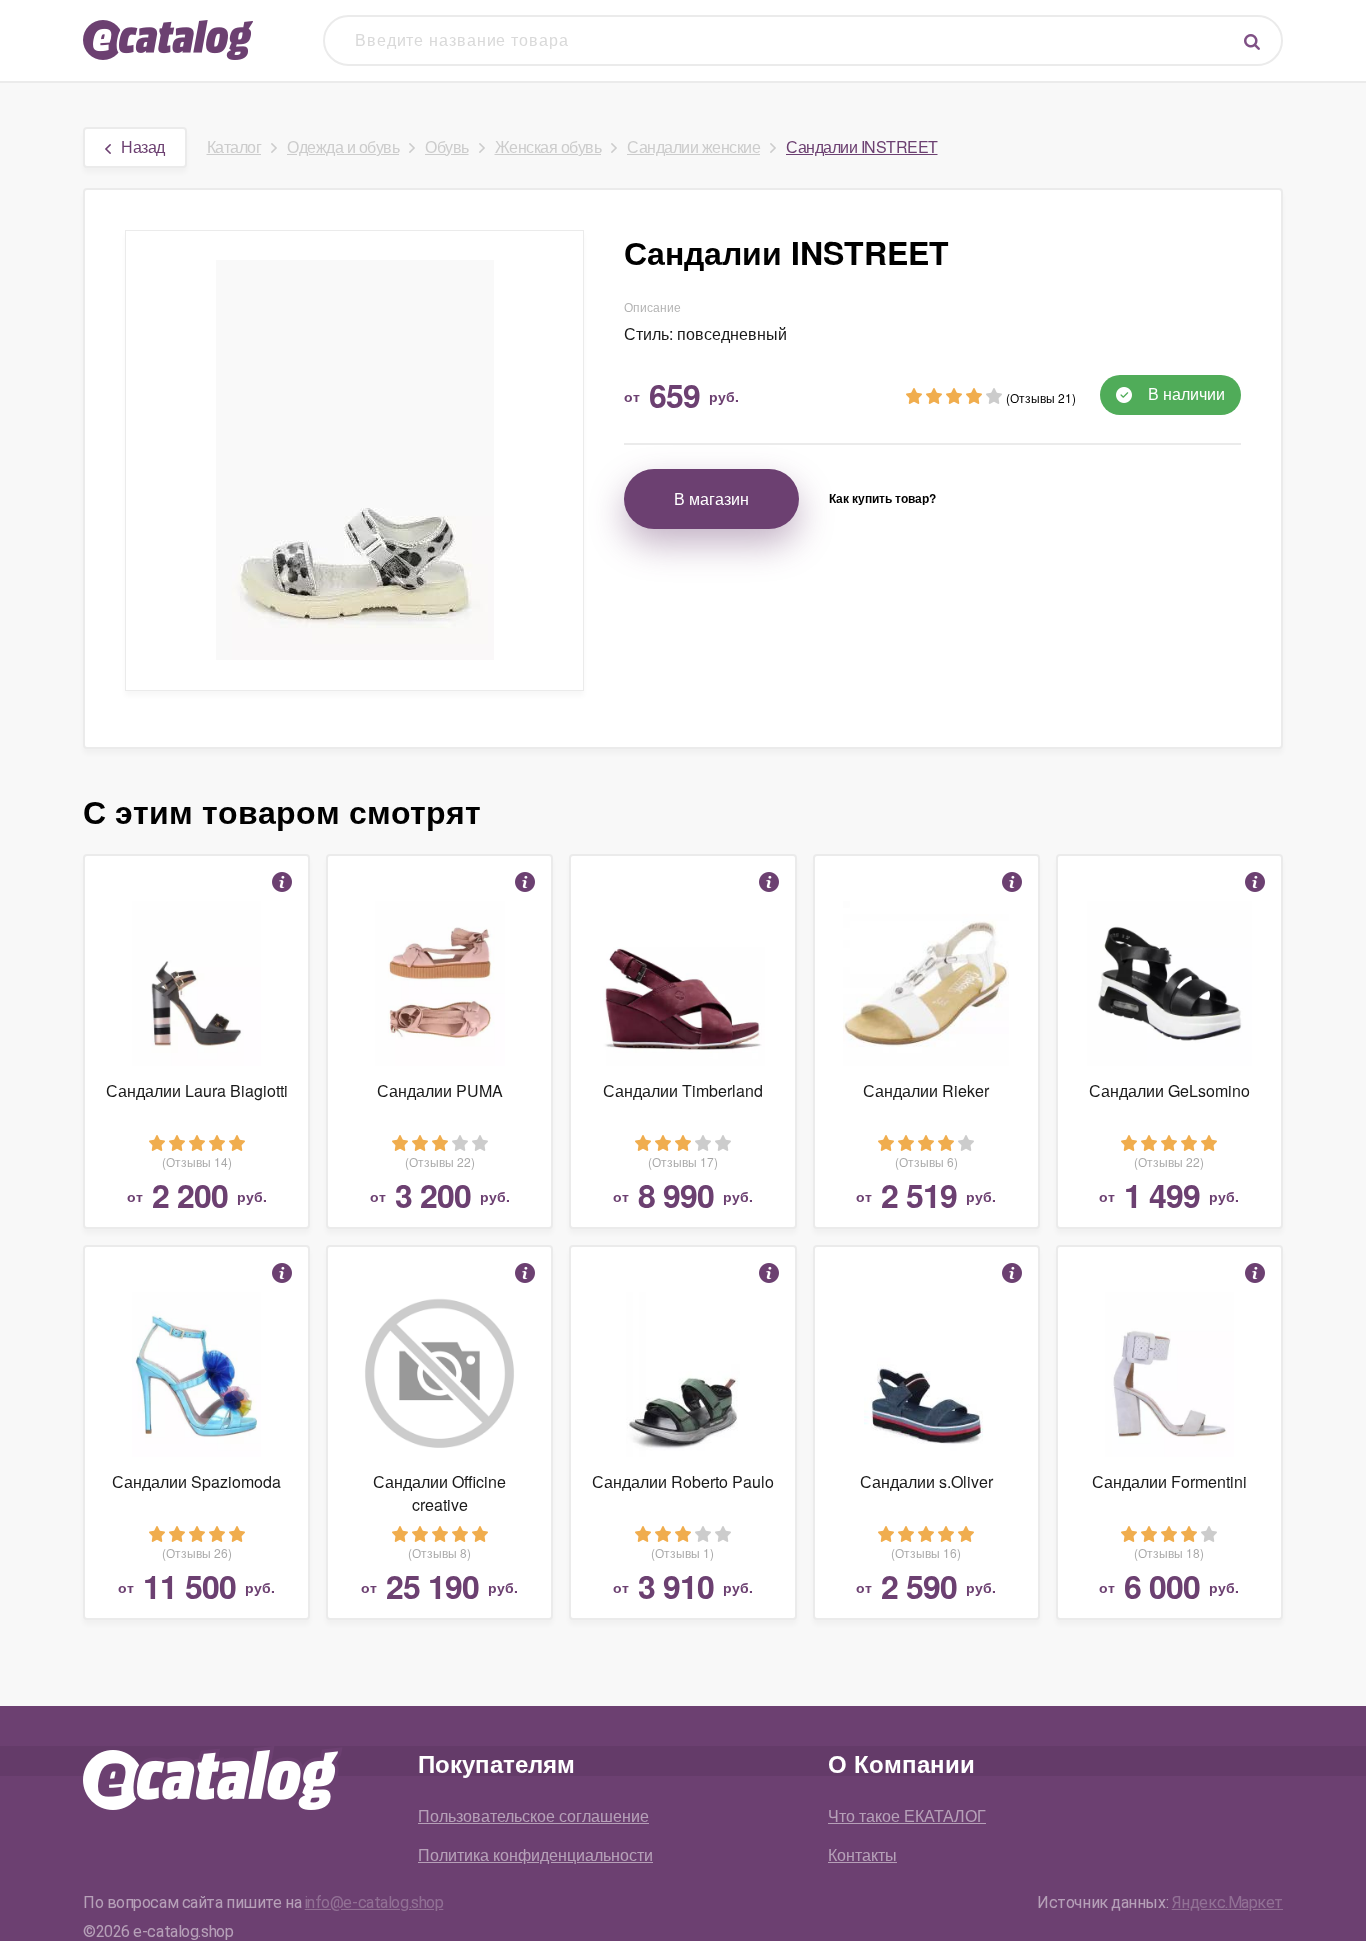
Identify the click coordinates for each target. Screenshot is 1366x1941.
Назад (143, 146)
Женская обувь (548, 146)
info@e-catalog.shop (374, 1902)
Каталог (234, 146)
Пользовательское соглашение (533, 1815)
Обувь (447, 146)
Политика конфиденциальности (535, 1854)
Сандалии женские (693, 146)
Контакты (862, 1854)
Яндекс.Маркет (1227, 1902)
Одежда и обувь (343, 146)
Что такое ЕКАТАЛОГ (907, 1815)
